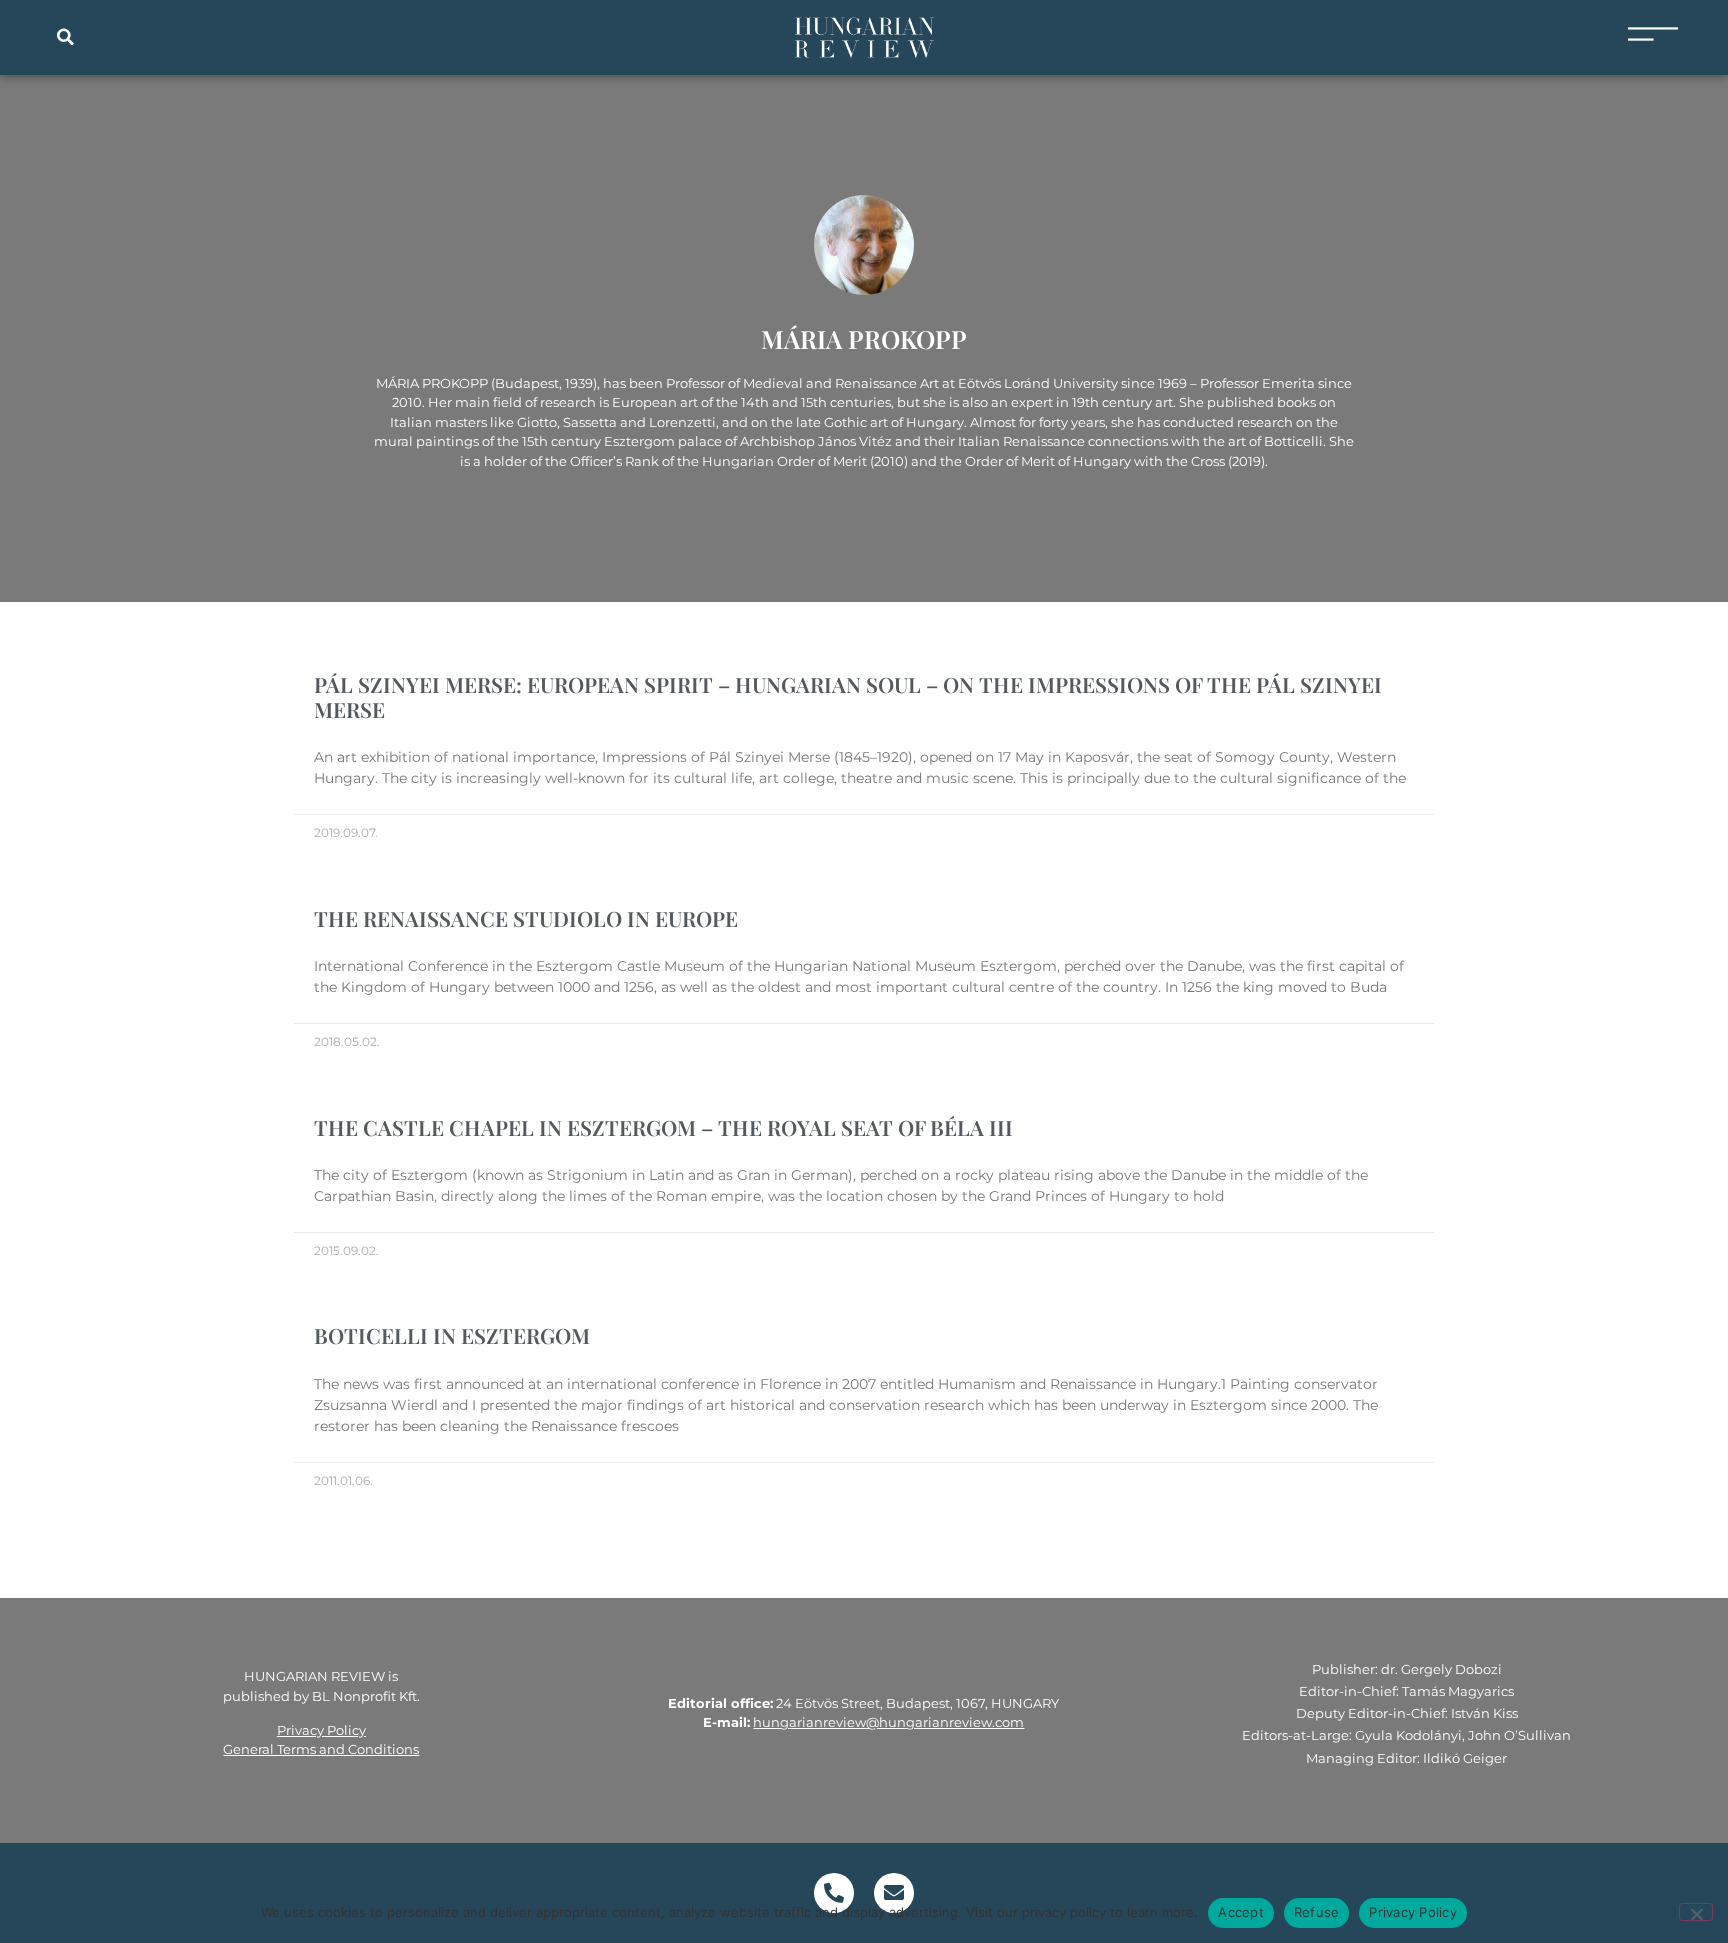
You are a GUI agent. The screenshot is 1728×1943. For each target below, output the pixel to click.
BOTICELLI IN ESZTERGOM (452, 1335)
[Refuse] (1696, 1912)
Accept (1241, 1912)
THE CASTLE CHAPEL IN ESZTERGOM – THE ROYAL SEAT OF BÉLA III (663, 1127)
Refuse (1317, 1912)
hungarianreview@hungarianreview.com (888, 1722)
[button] (65, 37)
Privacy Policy (321, 1730)
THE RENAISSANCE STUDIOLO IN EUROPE (526, 918)
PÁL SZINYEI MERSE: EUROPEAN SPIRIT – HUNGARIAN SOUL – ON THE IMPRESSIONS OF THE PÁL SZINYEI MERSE (848, 696)
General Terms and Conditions (321, 1749)
